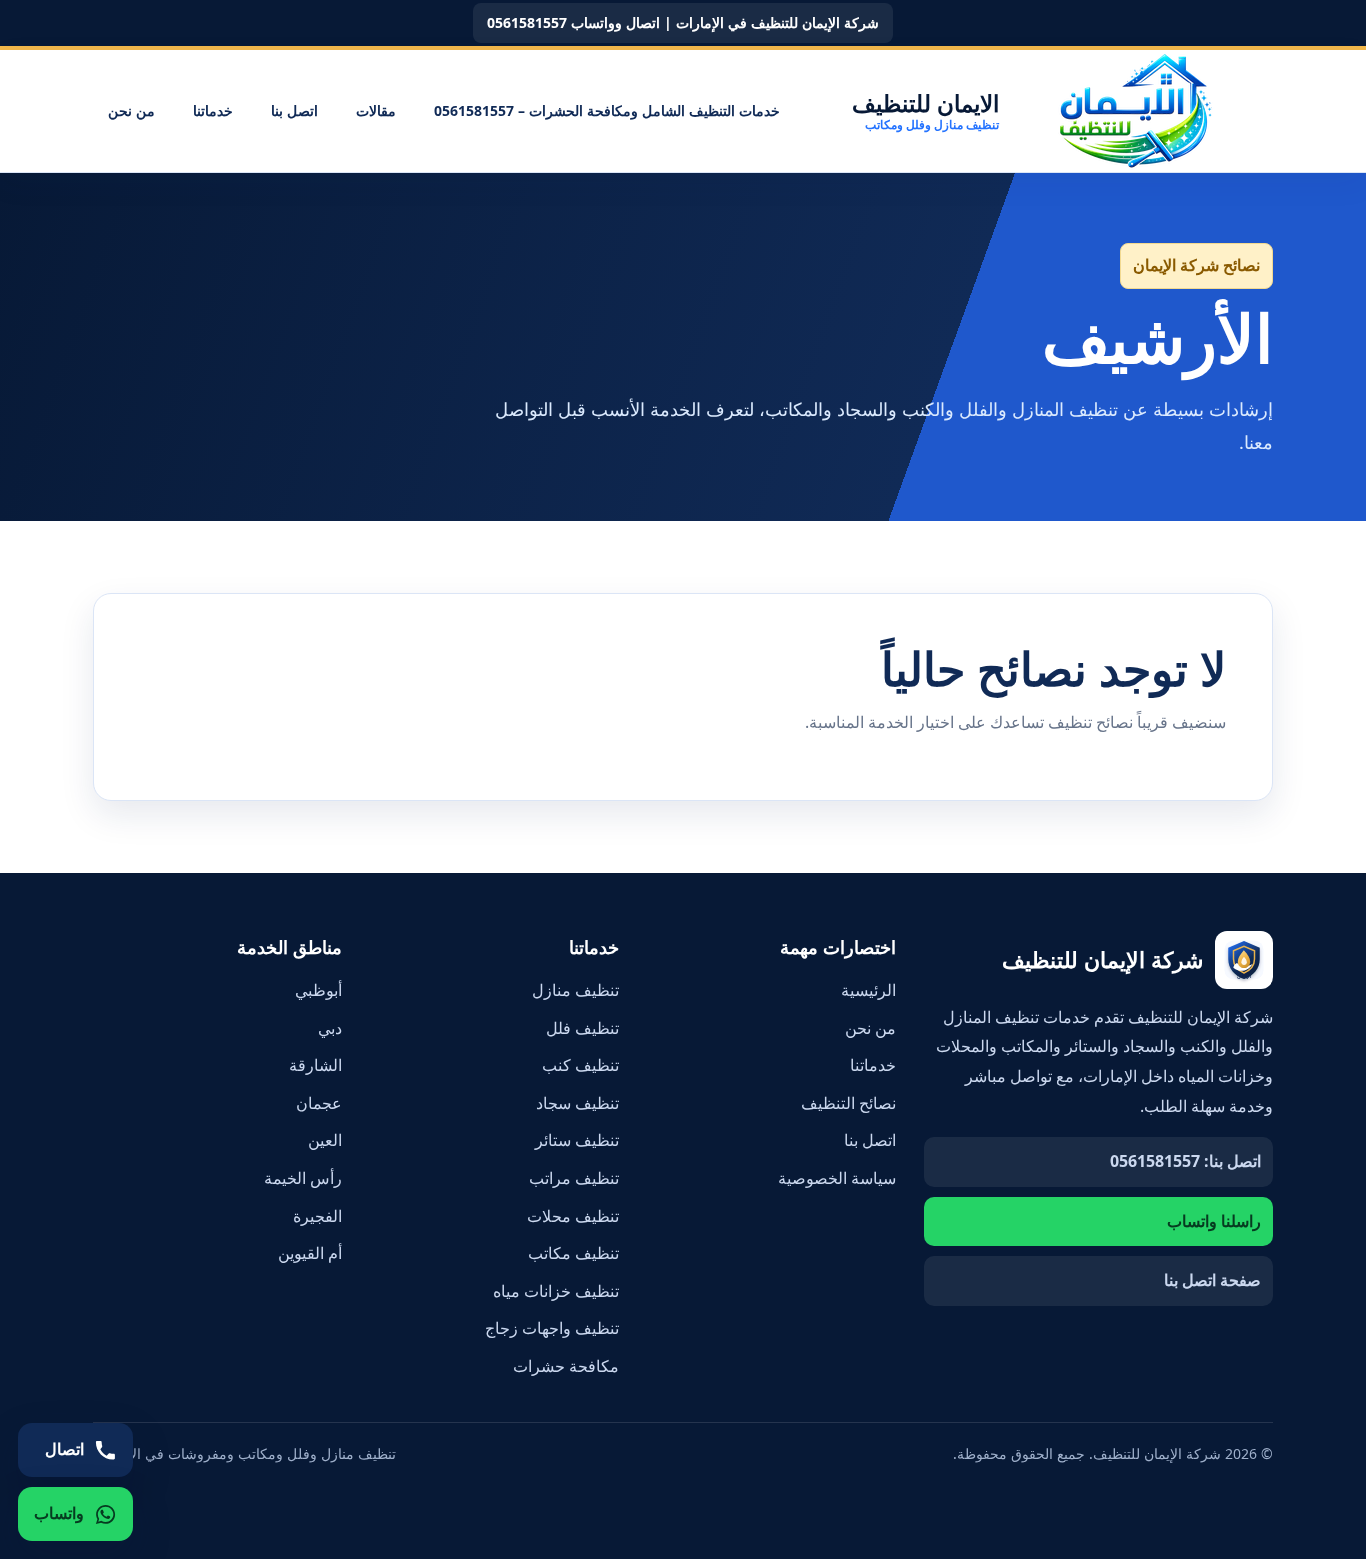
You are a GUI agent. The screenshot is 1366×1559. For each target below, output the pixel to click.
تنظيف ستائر (577, 1140)
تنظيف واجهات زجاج (552, 1328)
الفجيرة (317, 1216)
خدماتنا (213, 110)
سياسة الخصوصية (837, 1178)
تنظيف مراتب (574, 1178)
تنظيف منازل (575, 990)
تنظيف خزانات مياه (556, 1291)
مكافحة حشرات (566, 1366)
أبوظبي (318, 990)
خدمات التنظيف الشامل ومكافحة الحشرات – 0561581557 (607, 110)
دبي (330, 1028)
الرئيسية (868, 990)
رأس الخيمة (303, 1178)
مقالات (376, 110)
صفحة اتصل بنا (1212, 1280)
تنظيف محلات (573, 1216)
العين (325, 1140)
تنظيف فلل (582, 1028)
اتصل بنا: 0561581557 (1185, 1161)
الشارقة (315, 1065)
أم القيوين (310, 1253)
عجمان (319, 1103)
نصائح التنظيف (848, 1103)
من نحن (131, 110)
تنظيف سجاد (577, 1103)
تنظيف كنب (580, 1065)
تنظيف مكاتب (573, 1253)
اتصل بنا (294, 110)
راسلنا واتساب (1214, 1221)
